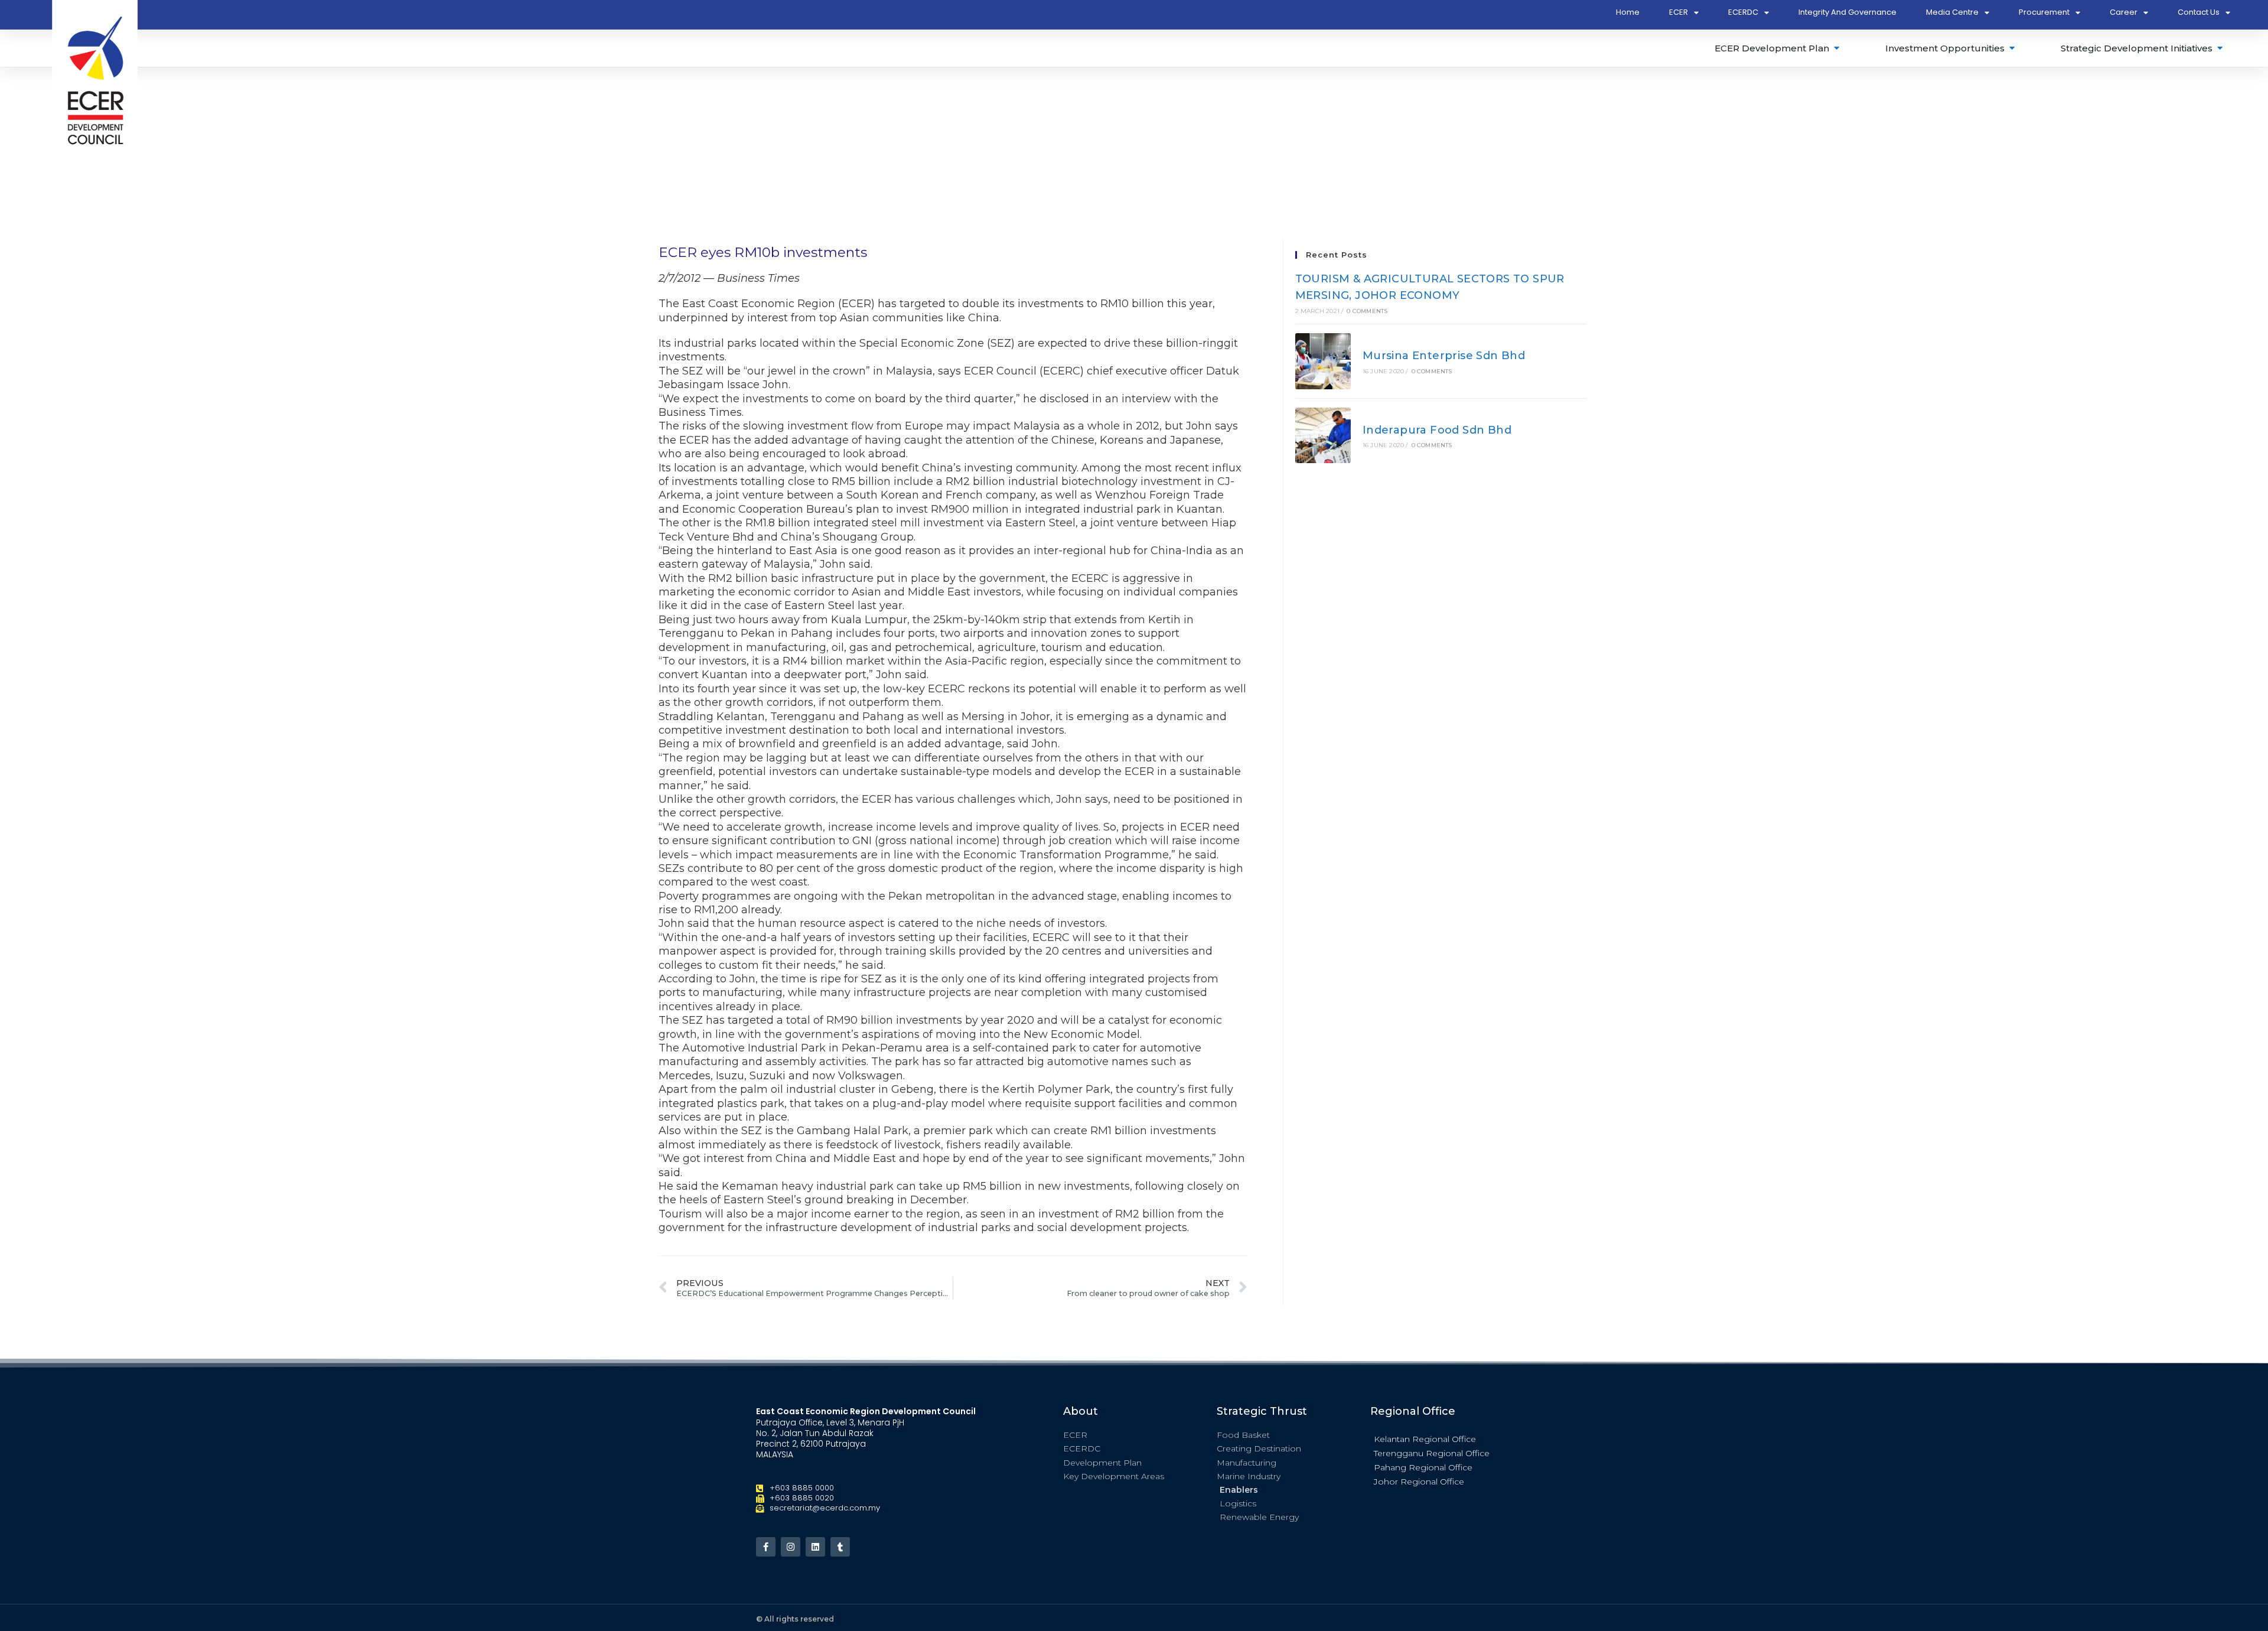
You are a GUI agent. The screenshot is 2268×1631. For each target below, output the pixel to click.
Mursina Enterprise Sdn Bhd (1444, 356)
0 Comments (1367, 311)
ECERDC (1743, 12)
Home (1628, 12)
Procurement (2044, 12)
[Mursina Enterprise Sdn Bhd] (1323, 361)
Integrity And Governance (1847, 12)
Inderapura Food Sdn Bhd (1437, 430)
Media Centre (1952, 12)
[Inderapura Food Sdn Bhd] (1323, 436)
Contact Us (2199, 12)
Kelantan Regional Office (1425, 1439)
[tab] (1778, 48)
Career (2124, 12)
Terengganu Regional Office (1432, 1453)
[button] (1441, 1438)
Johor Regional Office (1419, 1482)
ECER (1679, 12)
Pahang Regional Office (1423, 1467)
